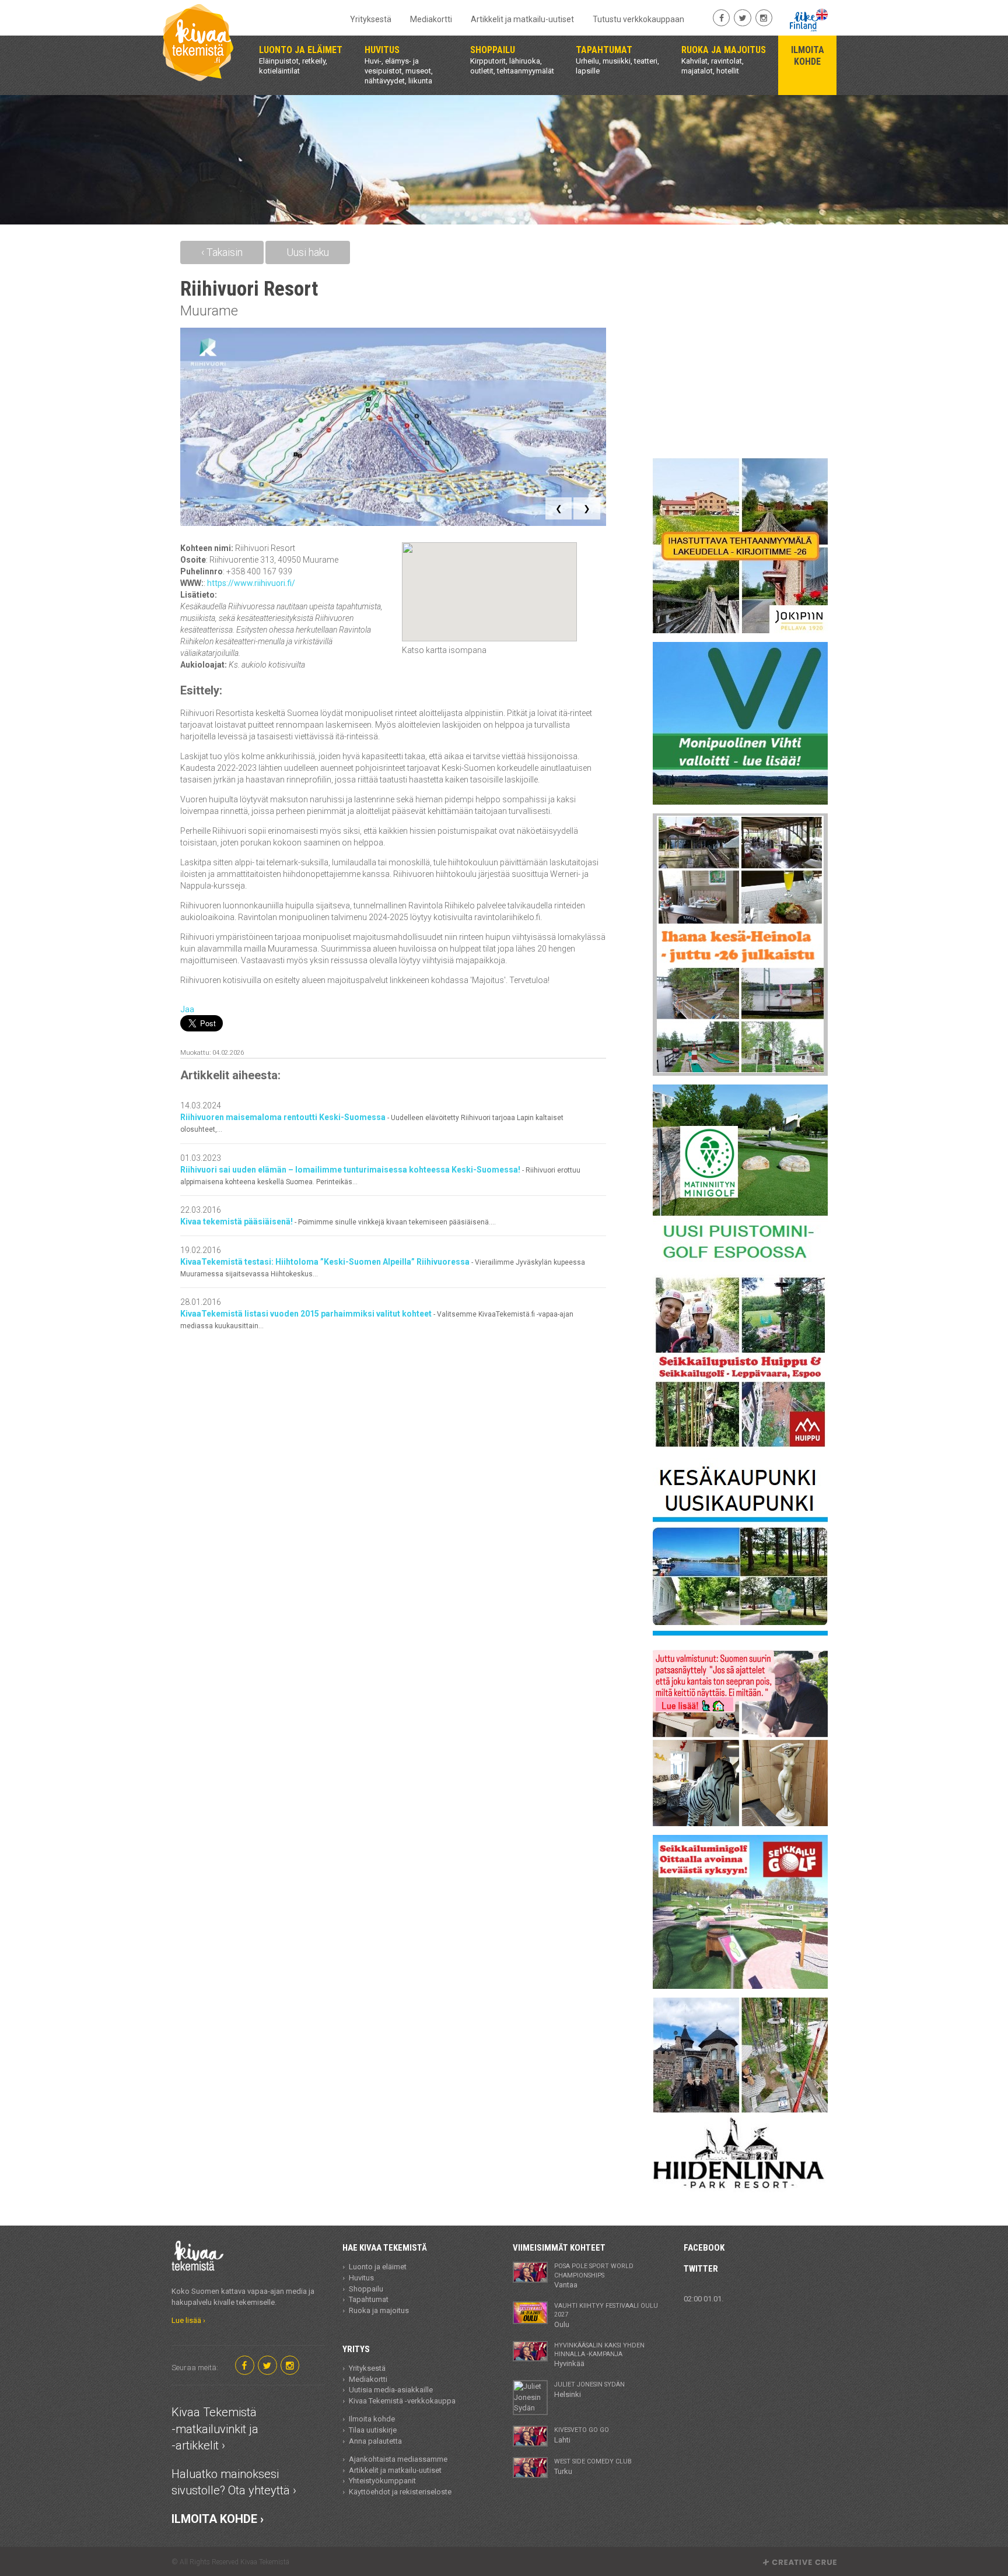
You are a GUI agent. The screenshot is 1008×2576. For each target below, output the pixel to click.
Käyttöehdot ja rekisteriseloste (400, 2492)
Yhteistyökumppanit (382, 2481)
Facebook (704, 2248)
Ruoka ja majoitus (379, 2310)
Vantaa (594, 2276)
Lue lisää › (188, 2320)
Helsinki (589, 2389)
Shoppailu (366, 2289)
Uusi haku (308, 252)
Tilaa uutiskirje (373, 2430)
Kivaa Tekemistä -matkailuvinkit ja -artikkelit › (215, 2429)
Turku (593, 2466)
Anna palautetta (375, 2441)
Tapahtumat (369, 2299)
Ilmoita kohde (372, 2419)
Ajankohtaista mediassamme (398, 2459)
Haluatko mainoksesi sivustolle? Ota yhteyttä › (234, 2482)
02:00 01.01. (703, 2299)
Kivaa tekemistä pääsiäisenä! (338, 1222)
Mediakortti (431, 19)
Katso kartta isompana (444, 650)
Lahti (582, 2435)
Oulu (606, 2315)
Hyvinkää (599, 2355)
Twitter (701, 2269)
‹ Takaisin (222, 252)
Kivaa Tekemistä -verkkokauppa (402, 2401)
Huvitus (361, 2278)
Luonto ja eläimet (378, 2267)
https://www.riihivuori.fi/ (251, 583)
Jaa (187, 1009)
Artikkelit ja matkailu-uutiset (522, 19)
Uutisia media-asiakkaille (391, 2390)
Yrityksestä (371, 19)
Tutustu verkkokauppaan (638, 19)
